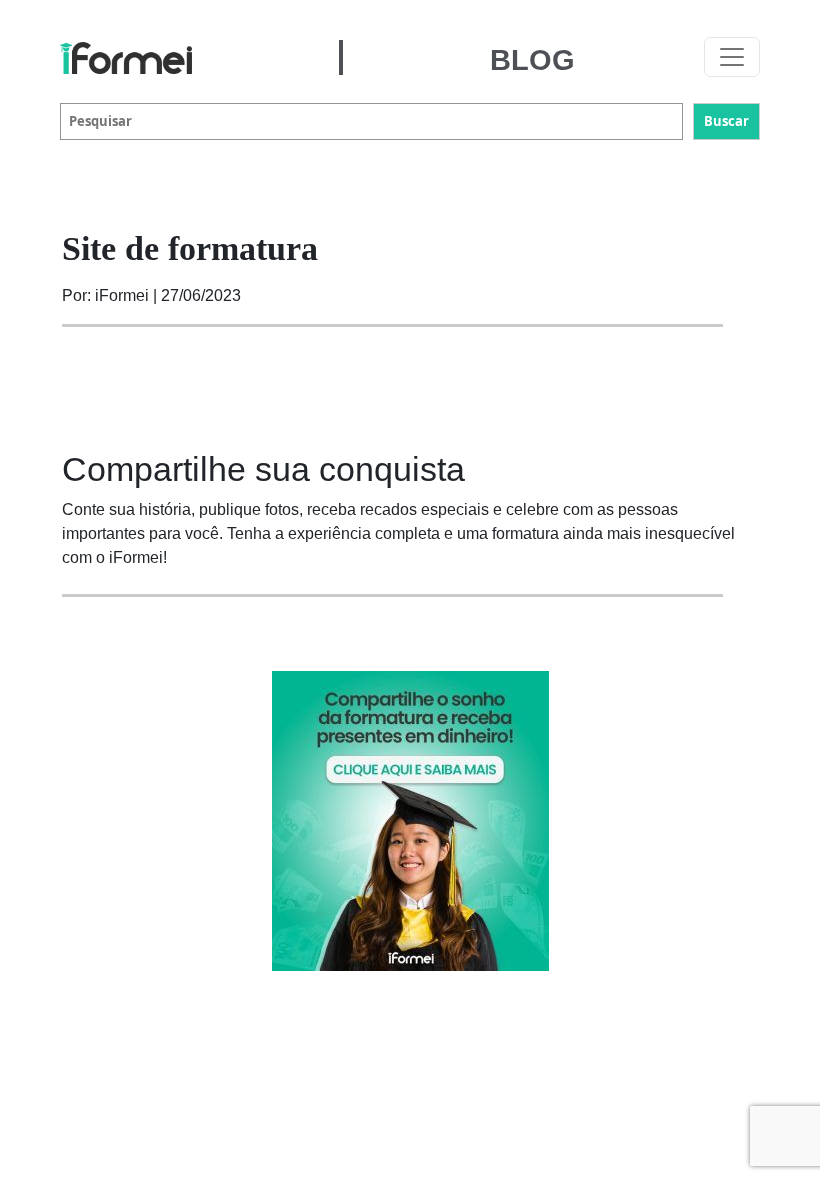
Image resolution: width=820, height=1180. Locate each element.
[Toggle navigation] (732, 57)
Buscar (726, 121)
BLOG (532, 60)
